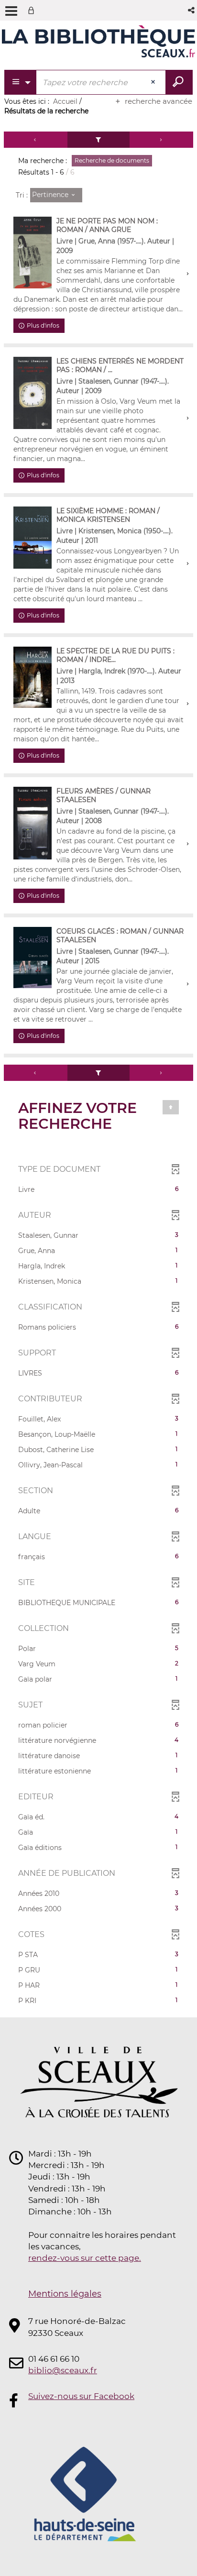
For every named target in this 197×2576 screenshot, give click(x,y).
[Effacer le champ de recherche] (154, 82)
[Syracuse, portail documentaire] (98, 42)
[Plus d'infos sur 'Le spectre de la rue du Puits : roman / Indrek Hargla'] (33, 677)
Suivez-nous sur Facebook (81, 2396)
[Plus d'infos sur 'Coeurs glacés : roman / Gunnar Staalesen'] (33, 958)
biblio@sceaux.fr (63, 2370)
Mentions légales (65, 2294)
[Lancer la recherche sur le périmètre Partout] (179, 82)
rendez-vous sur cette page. (85, 2258)
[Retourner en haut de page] (171, 1107)
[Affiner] (98, 140)
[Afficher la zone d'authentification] (33, 10)
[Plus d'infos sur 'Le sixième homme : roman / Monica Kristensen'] (33, 537)
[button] (192, 10)
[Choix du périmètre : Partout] (21, 82)
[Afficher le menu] (11, 11)
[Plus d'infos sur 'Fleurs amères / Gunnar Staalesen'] (33, 823)
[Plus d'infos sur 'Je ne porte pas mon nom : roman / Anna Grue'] (33, 252)
